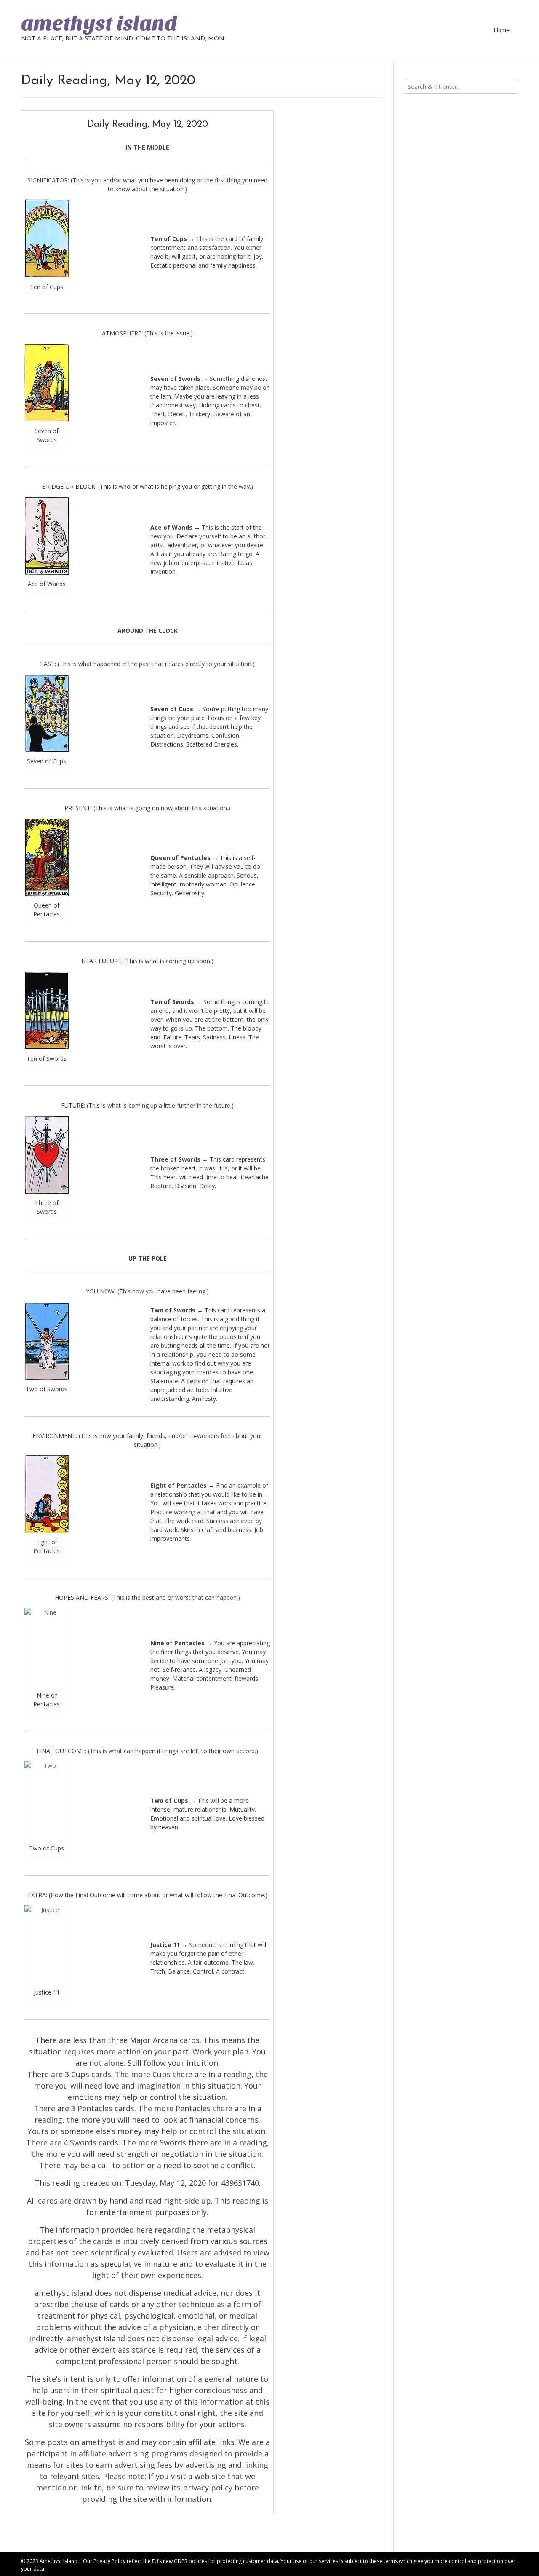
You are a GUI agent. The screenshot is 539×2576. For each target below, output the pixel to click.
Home (502, 30)
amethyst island (99, 24)
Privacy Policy (109, 2561)
